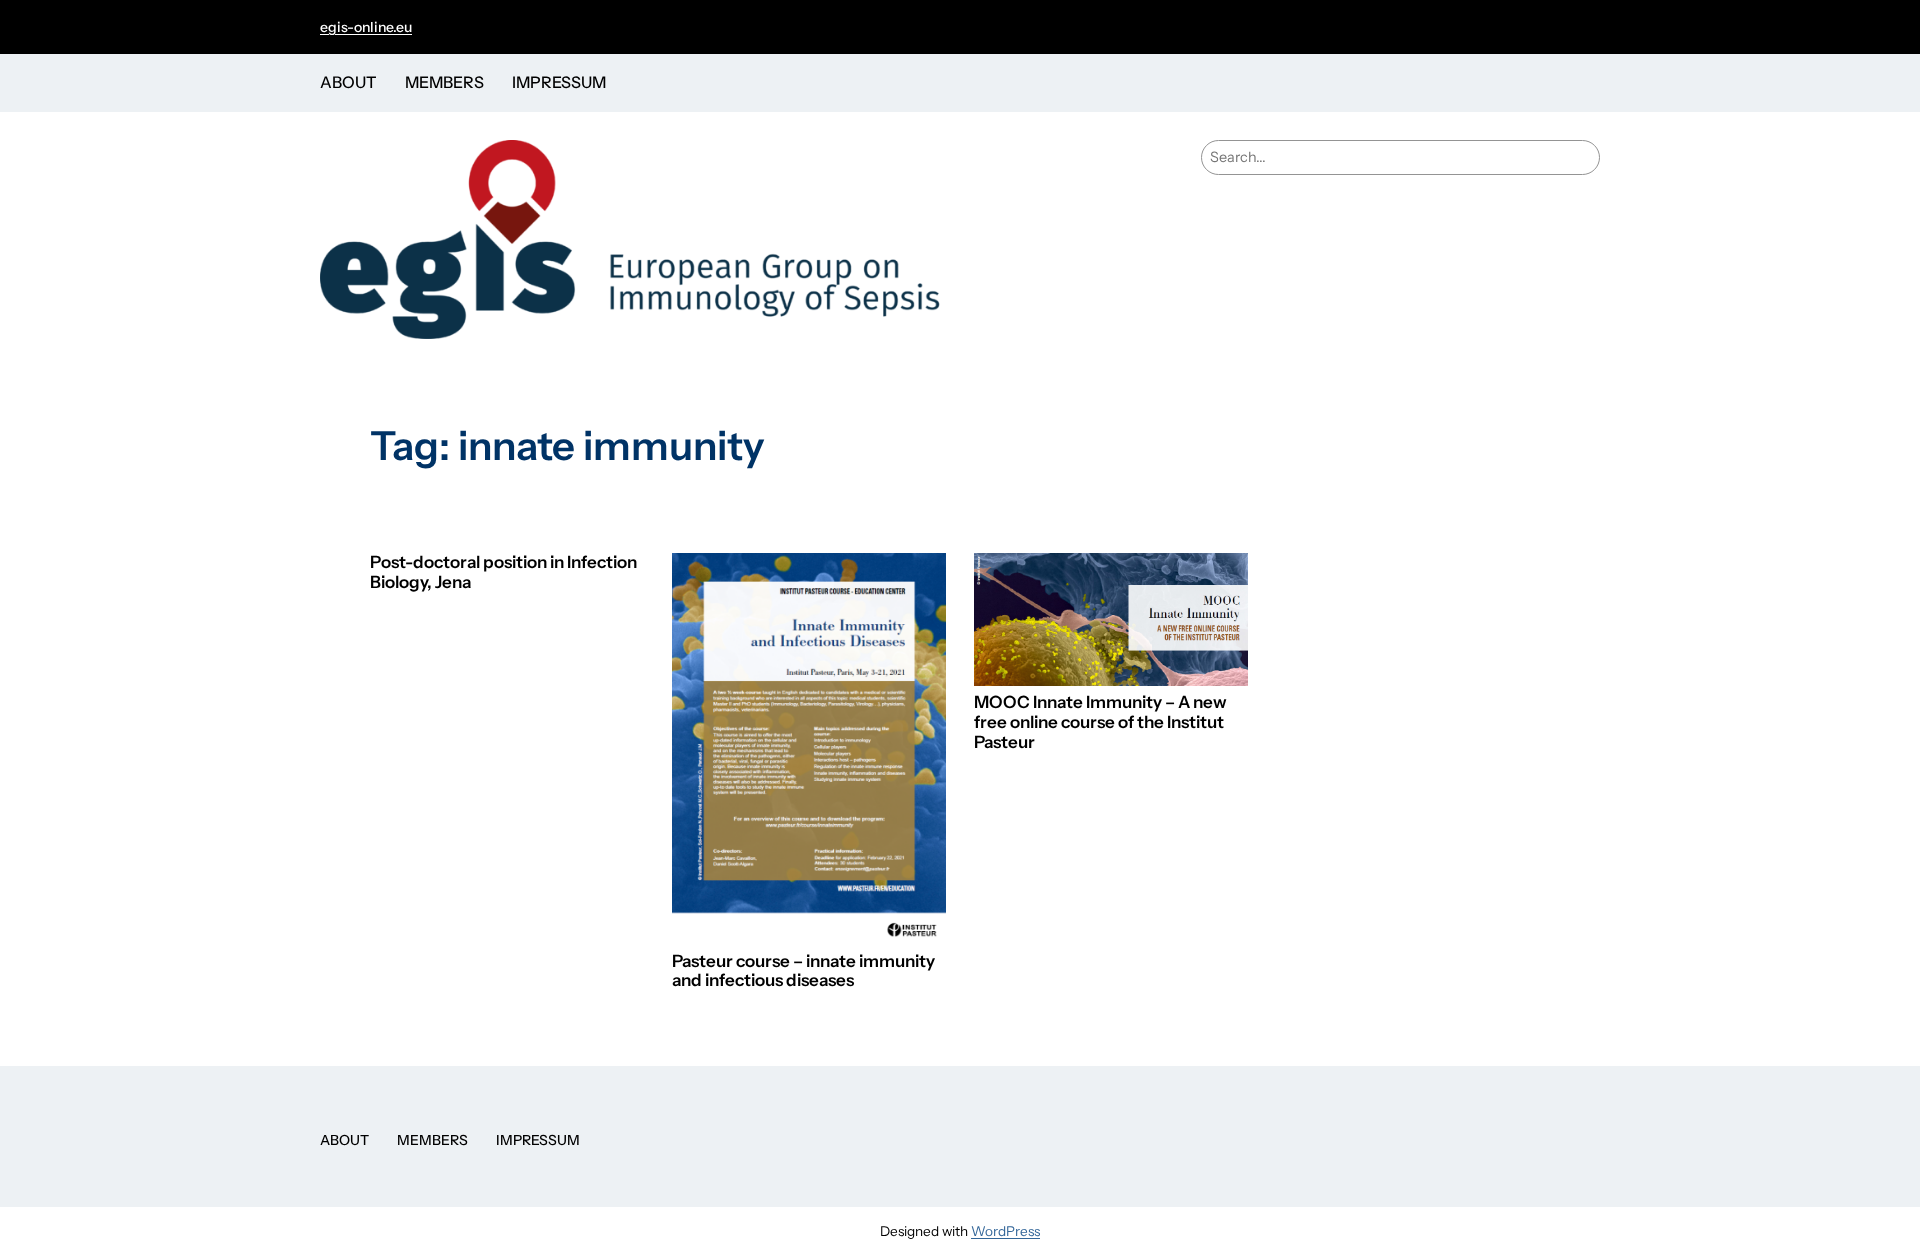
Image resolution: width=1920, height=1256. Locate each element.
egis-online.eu (366, 27)
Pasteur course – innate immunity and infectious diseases (803, 971)
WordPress (1005, 1231)
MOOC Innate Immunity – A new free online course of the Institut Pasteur (1100, 722)
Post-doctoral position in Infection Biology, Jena (503, 572)
